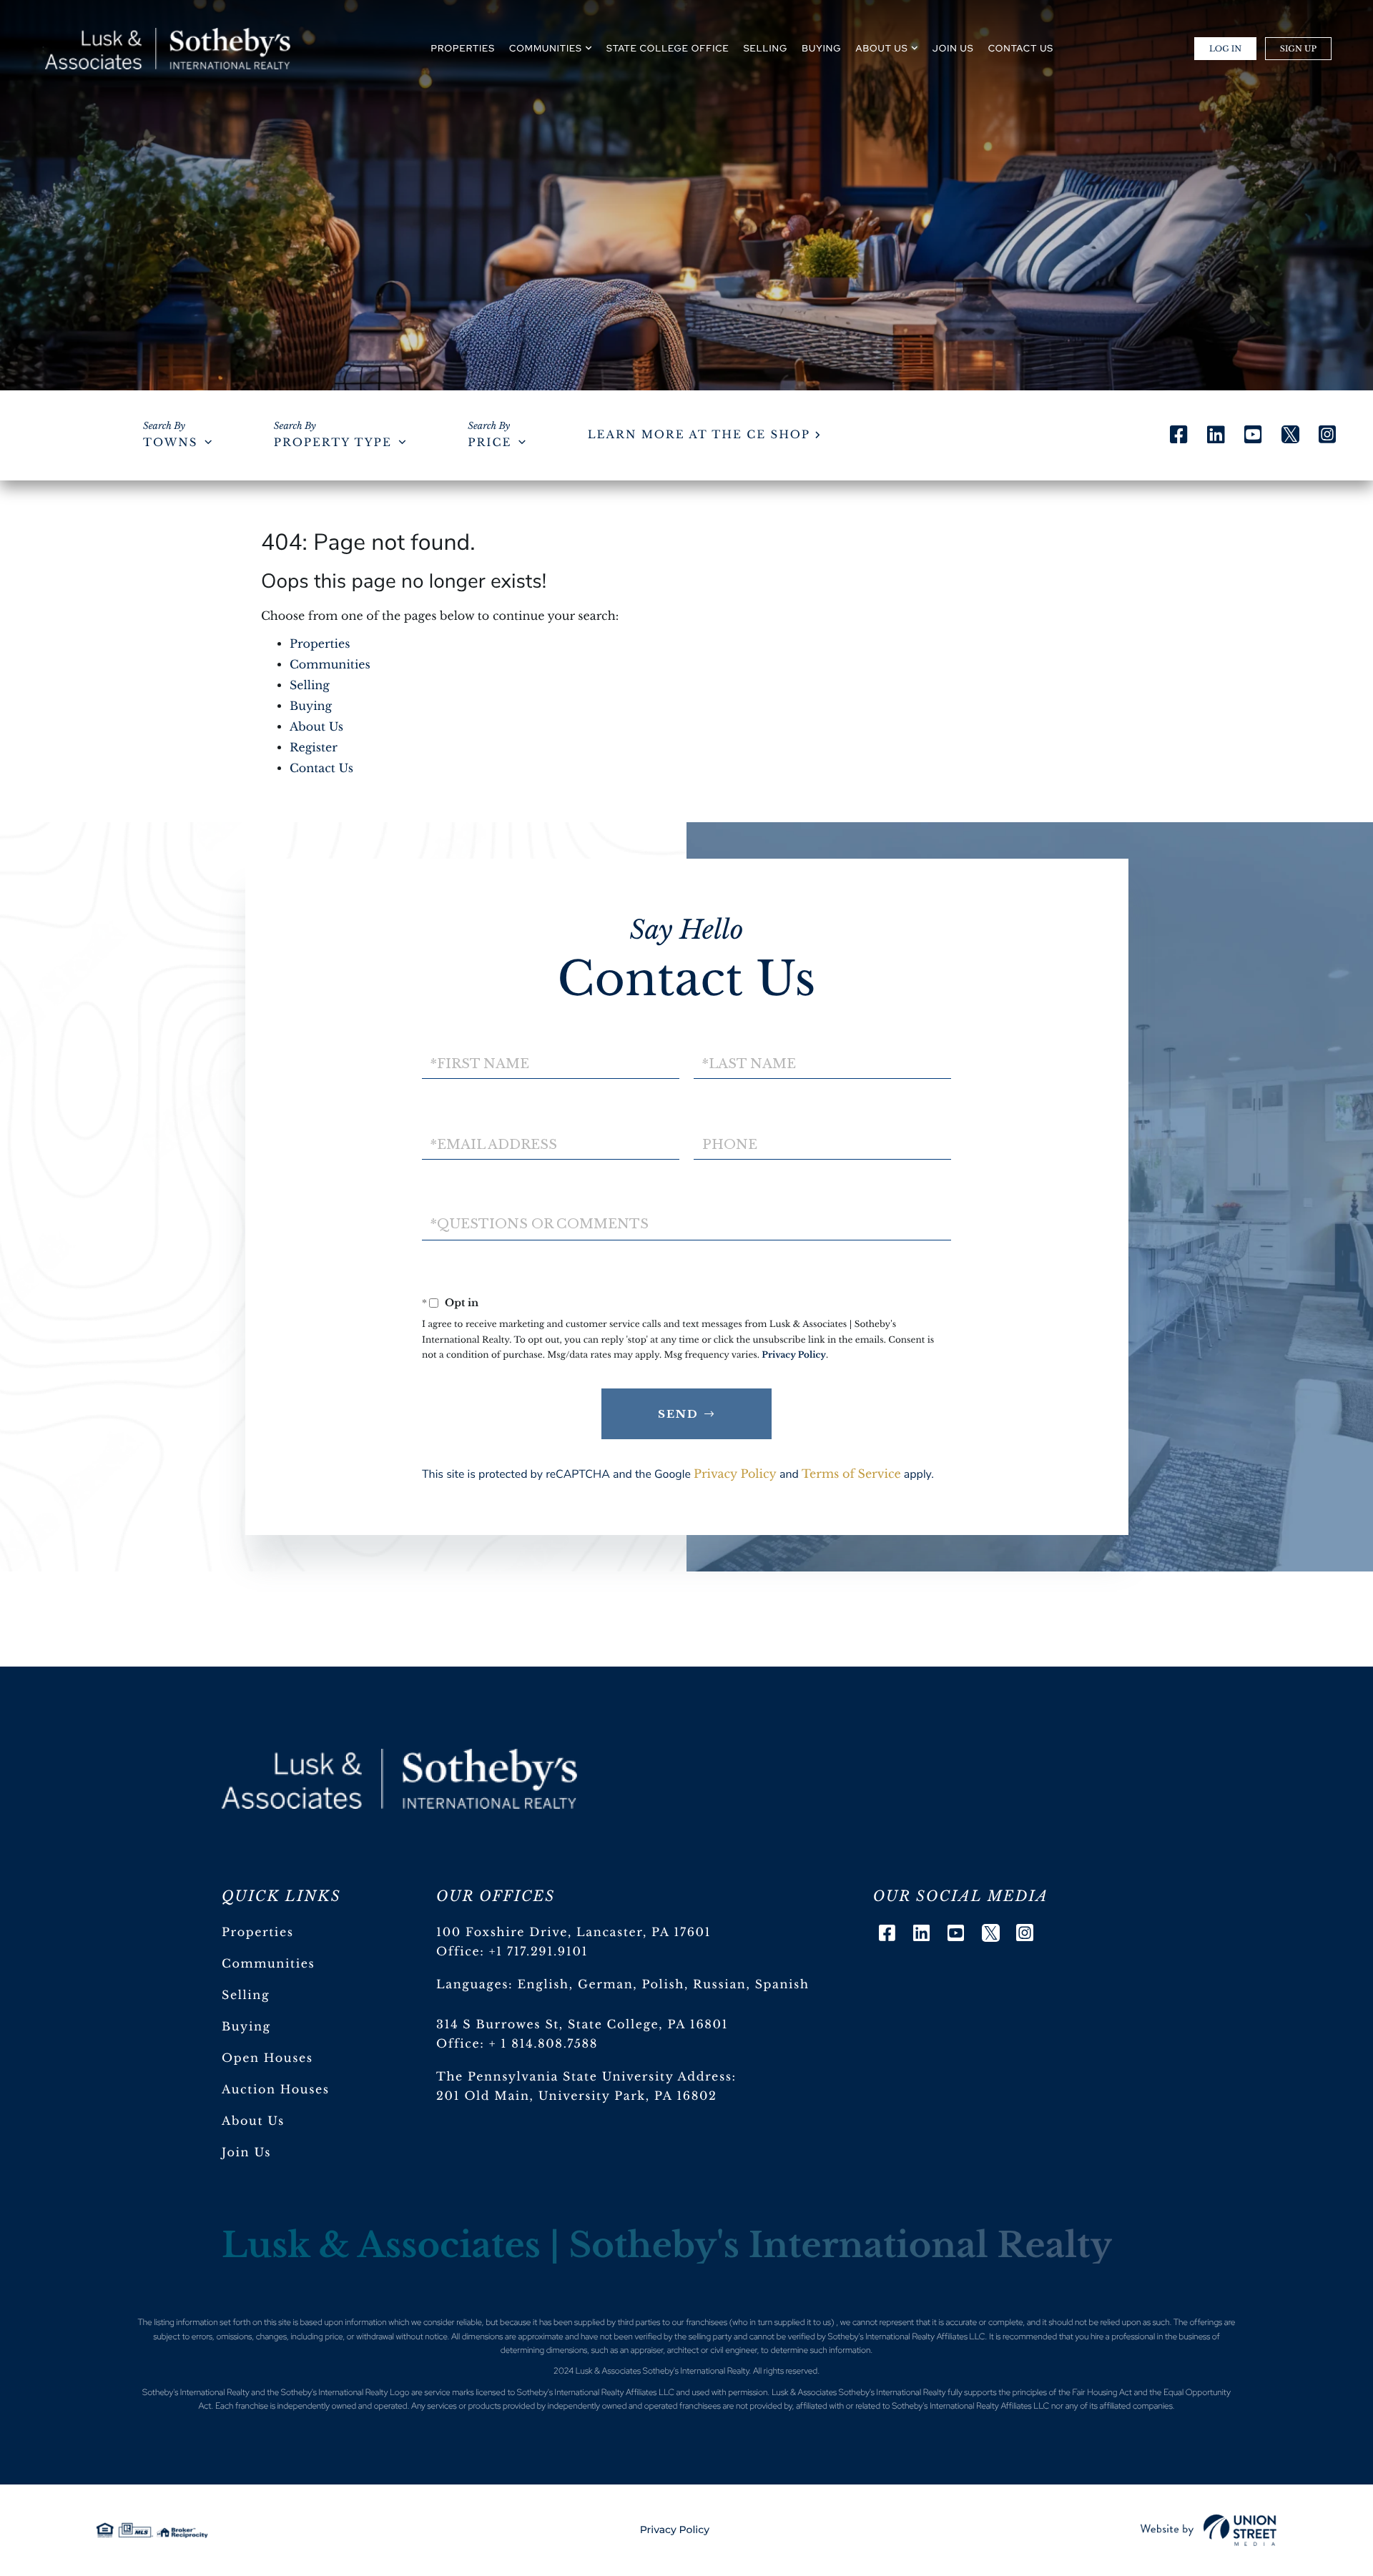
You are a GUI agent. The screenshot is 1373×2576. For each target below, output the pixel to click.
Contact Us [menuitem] (1021, 48)
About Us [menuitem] (882, 48)
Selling (310, 686)
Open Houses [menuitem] (267, 2058)
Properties (320, 644)
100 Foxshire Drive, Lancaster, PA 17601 (574, 1933)
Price (489, 443)
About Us (316, 727)
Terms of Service (851, 1474)
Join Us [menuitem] (953, 48)
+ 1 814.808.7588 (543, 2044)
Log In (1225, 49)
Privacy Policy (794, 1355)
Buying (311, 706)
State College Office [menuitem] (668, 48)
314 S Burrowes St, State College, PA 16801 (582, 2025)
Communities (330, 665)
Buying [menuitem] (821, 48)
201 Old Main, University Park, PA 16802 (577, 2096)
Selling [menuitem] (766, 48)
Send (678, 1414)
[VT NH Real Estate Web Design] (1209, 2530)
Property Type (333, 443)
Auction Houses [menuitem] (276, 2090)
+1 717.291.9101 (539, 1952)
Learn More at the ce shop (699, 435)
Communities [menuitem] (546, 48)
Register (314, 748)
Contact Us (321, 769)
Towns (170, 443)
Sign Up (1298, 49)
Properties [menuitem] (463, 48)
